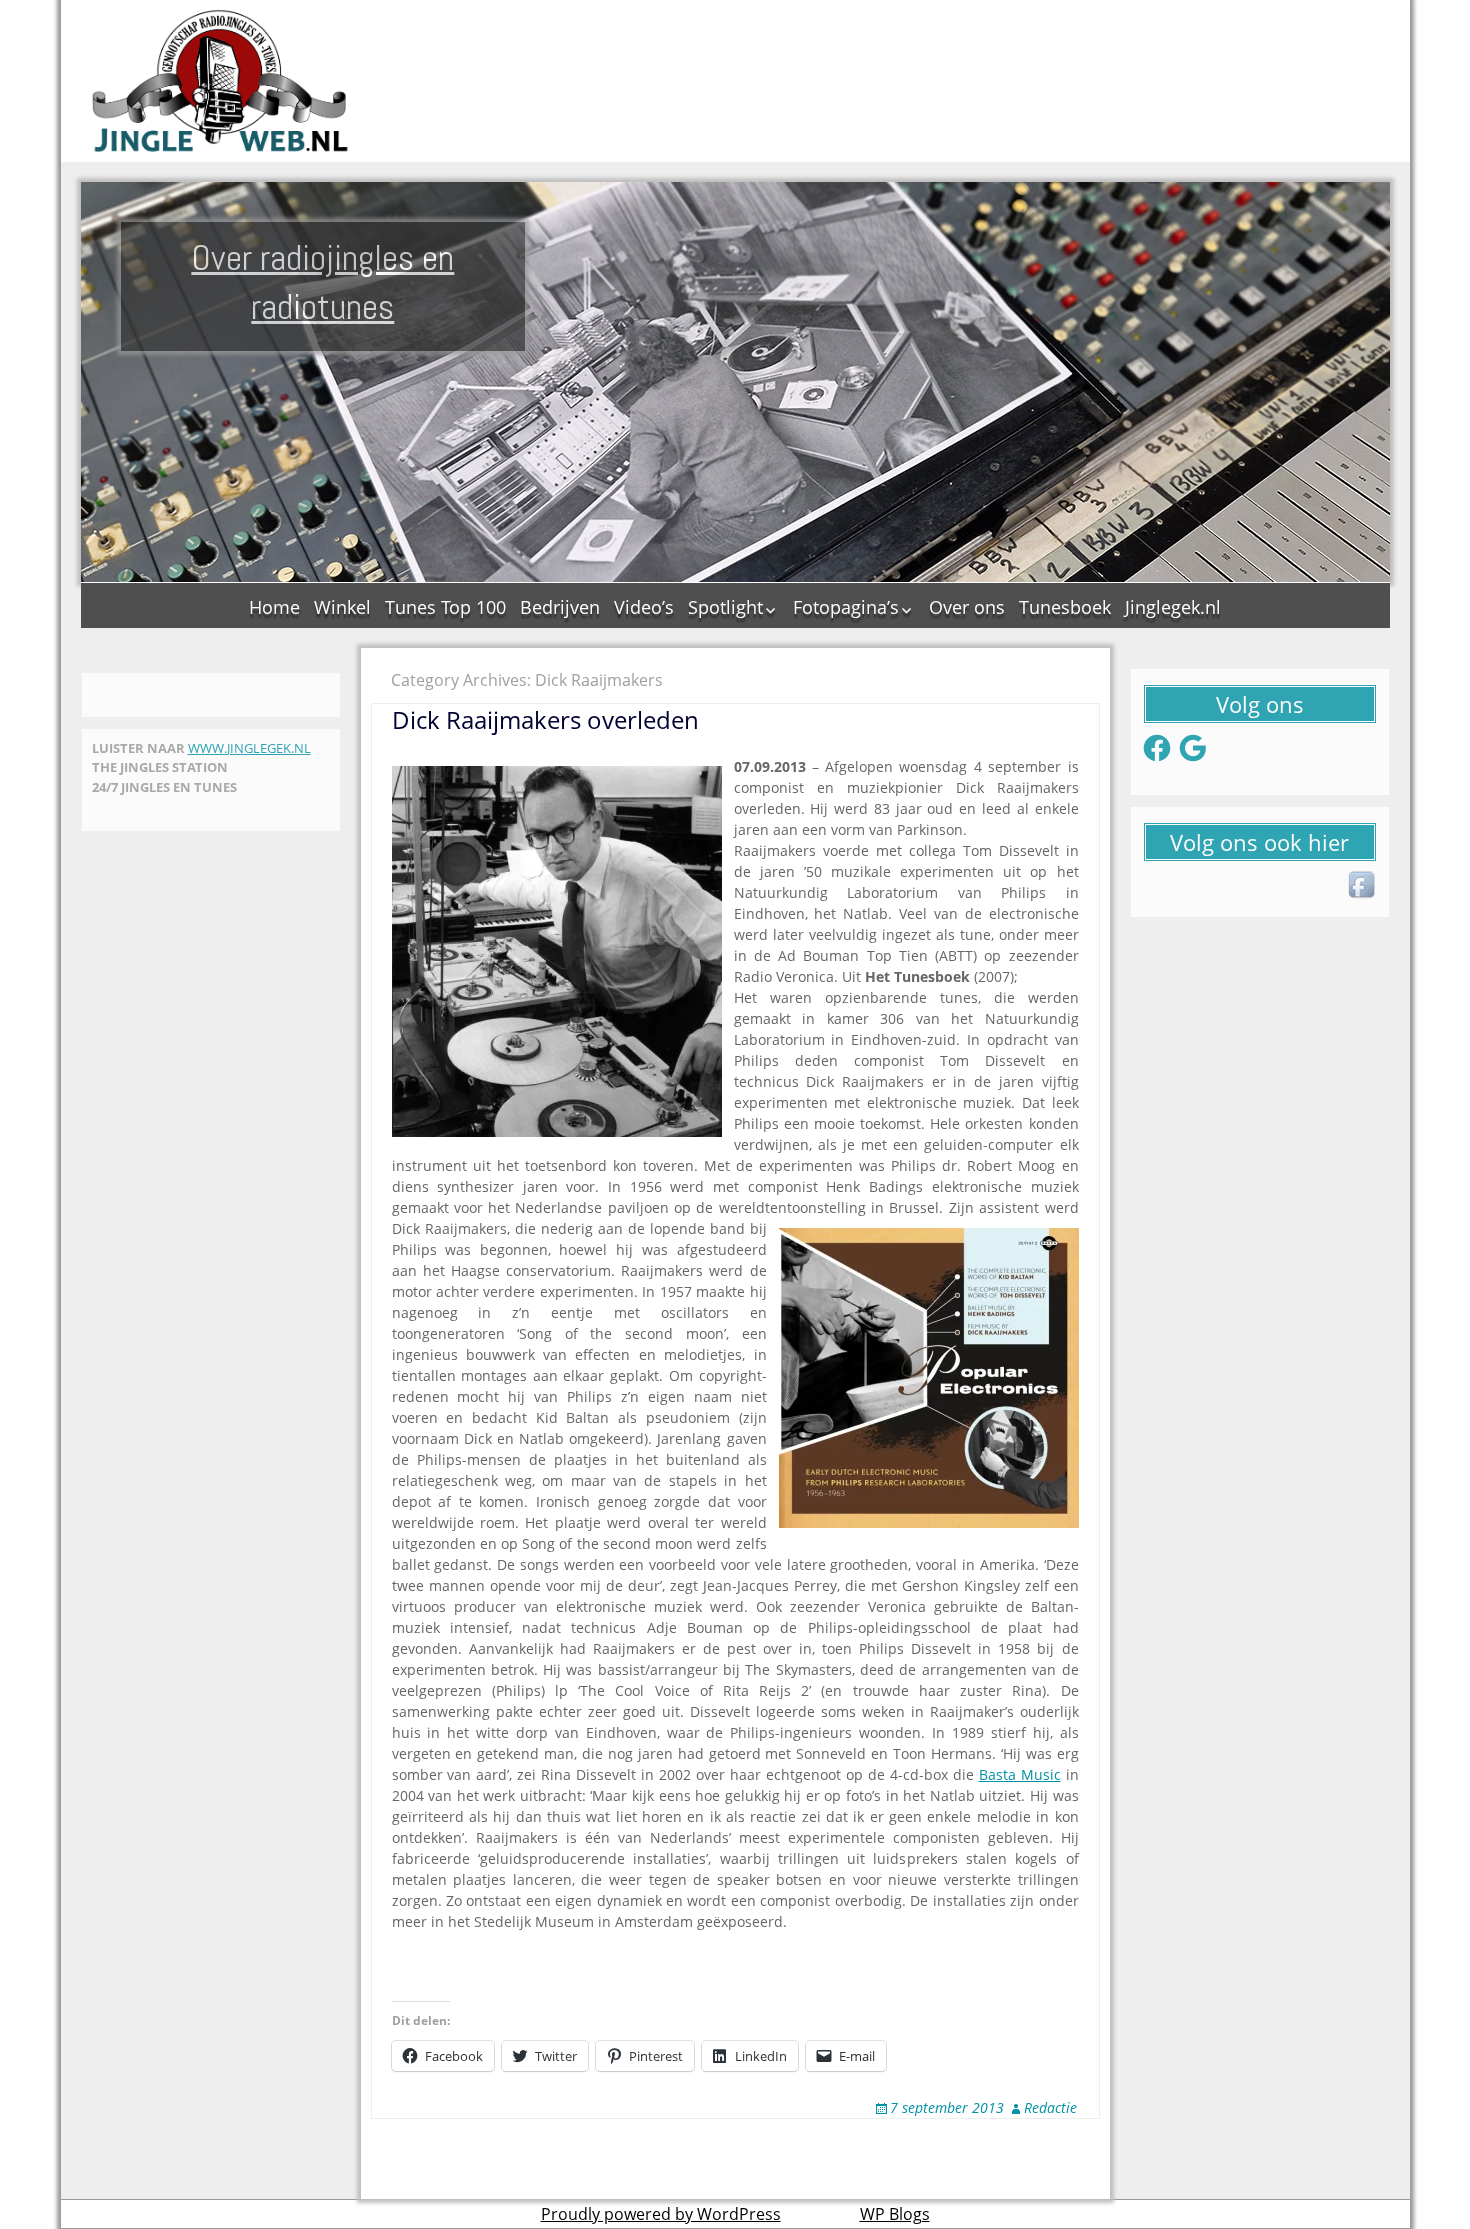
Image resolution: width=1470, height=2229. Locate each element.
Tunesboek (1065, 607)
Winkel (342, 607)
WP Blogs (895, 2214)
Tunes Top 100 (445, 607)
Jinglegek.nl (1173, 607)
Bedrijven (560, 607)
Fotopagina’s (846, 607)
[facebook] (1363, 886)
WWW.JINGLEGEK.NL (249, 748)
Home (274, 607)
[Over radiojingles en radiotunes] (221, 81)
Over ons (967, 607)
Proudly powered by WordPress (661, 2214)
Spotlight (725, 607)
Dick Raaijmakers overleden (545, 719)
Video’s (644, 607)
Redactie (1050, 2107)
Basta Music (1020, 1774)
